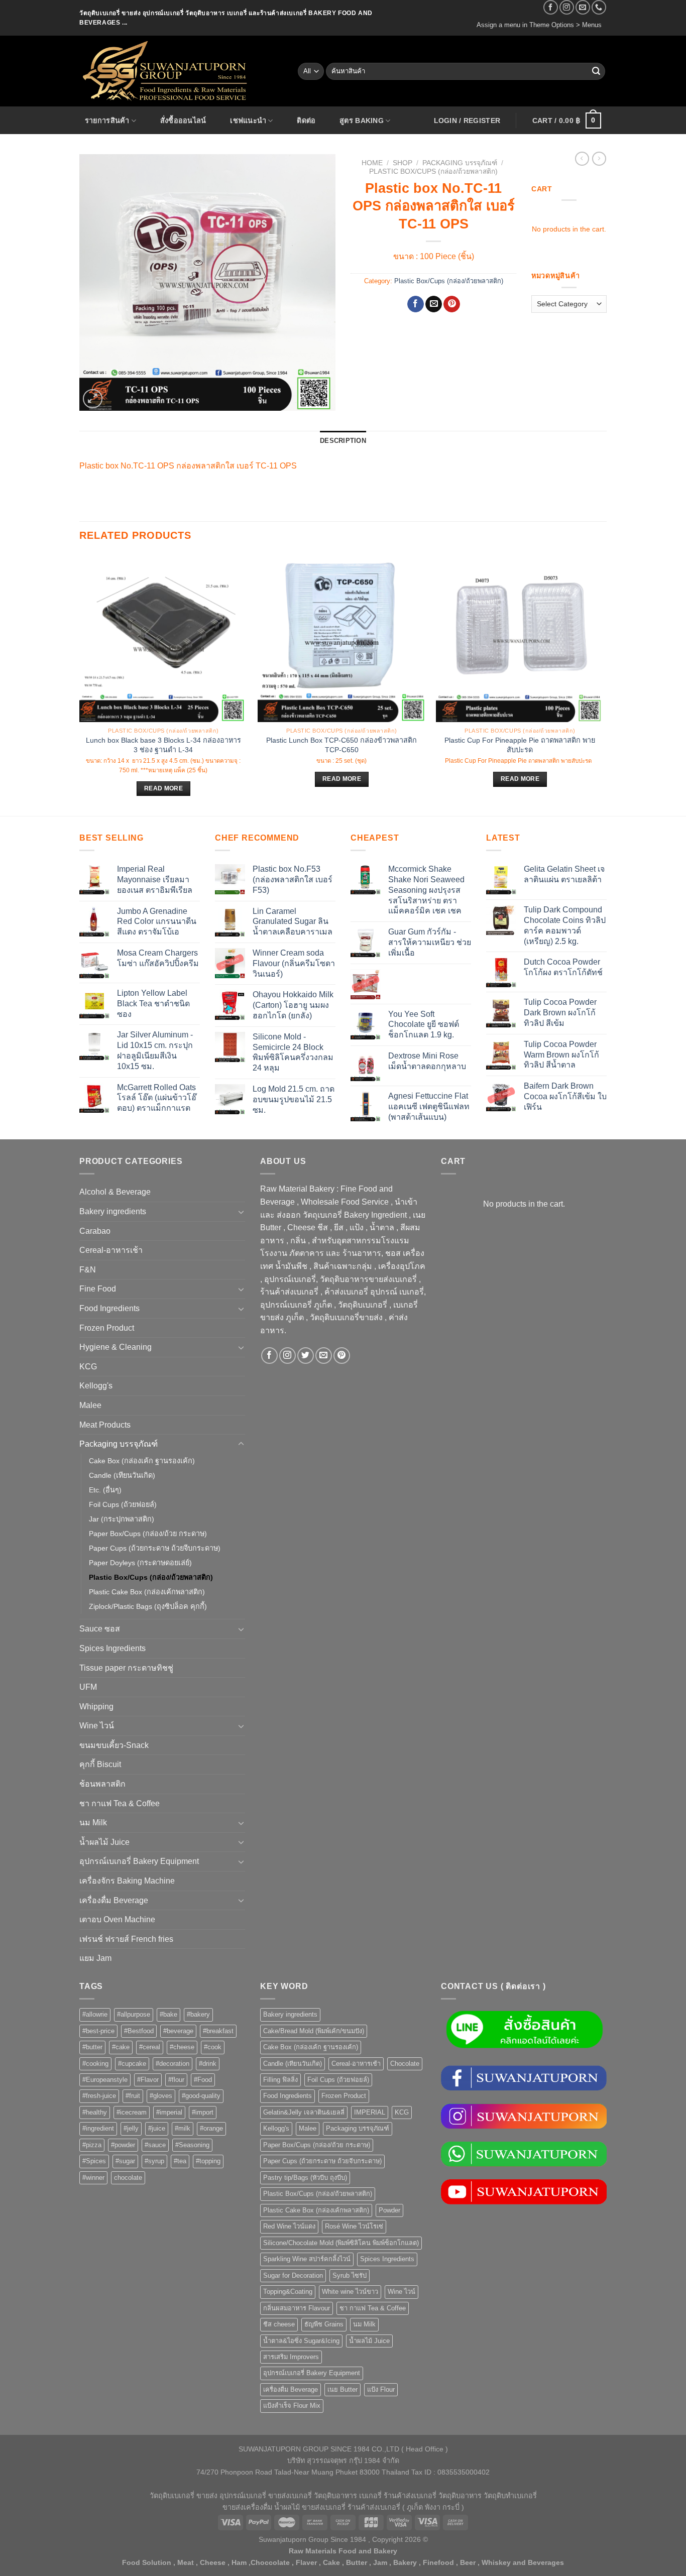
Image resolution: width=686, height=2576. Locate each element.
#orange (211, 2128)
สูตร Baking (362, 121)
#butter (92, 2047)
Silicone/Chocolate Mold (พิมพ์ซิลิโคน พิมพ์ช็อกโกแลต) (341, 2243)
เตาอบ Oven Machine (117, 1919)
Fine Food (98, 1289)
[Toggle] (241, 1212)
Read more (163, 788)
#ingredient (98, 2128)
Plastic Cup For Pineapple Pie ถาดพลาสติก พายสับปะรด (520, 745)
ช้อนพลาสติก (102, 1784)
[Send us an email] (583, 7)
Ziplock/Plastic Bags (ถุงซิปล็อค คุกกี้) (148, 1606)
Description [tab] (343, 441)
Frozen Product (107, 1328)
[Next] (604, 684)
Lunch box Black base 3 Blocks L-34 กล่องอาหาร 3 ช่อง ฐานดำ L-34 (163, 745)
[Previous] (80, 684)
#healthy (95, 2112)
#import (203, 2112)
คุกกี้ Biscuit (100, 1764)
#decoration (173, 2064)
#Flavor (148, 2080)
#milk (183, 2128)
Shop (403, 163)
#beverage (178, 2031)
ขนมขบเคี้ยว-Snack (114, 1745)
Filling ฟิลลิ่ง (280, 2080)
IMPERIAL (370, 2112)
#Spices (94, 2161)
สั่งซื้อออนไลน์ (183, 121)
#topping (208, 2161)
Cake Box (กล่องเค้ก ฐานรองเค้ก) (142, 1461)
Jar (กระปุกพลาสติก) (122, 1519)
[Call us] (599, 7)
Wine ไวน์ (97, 1726)
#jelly (131, 2128)
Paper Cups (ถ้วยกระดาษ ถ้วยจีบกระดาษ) (155, 1548)
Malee (90, 1405)
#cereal (150, 2047)
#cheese (182, 2047)
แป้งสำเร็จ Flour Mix (292, 2406)
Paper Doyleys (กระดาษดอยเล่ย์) (140, 1563)
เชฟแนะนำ (248, 121)
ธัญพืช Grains (324, 2324)
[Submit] (596, 71)
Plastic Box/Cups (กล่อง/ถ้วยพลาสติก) (433, 171)
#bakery (198, 2014)
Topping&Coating (288, 2292)
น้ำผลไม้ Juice (104, 1842)
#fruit (133, 2096)
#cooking (95, 2064)
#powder (123, 2145)
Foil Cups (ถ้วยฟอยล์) (123, 1504)
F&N (88, 1270)
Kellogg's (96, 1386)
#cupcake (132, 2064)
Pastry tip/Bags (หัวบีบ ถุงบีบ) (305, 2178)
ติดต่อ (306, 121)
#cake (121, 2047)
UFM (88, 1687)
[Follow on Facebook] (551, 7)
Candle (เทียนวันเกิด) (122, 1475)
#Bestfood (139, 2031)
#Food (203, 2080)
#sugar (125, 2161)
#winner (93, 2178)
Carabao (95, 1231)
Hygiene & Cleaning (116, 1347)
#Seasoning (192, 2145)
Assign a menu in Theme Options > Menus (539, 25)
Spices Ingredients (112, 1648)
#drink (208, 2064)
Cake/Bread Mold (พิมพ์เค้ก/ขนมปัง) (314, 2031)
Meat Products (105, 1425)
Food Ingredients (109, 1308)
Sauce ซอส (100, 1629)
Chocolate (405, 2064)
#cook (213, 2047)
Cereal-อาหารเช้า (111, 1250)
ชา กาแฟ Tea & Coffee (120, 1803)
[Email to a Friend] (434, 304)
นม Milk (93, 1823)
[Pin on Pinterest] (452, 304)
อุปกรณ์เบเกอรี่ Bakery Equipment (139, 1861)
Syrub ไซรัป (350, 2275)
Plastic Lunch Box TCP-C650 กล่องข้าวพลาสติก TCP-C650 (341, 745)
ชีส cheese (279, 2324)
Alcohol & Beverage (115, 1192)
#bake (168, 2014)
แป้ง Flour (381, 2389)
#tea (180, 2161)
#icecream (132, 2112)
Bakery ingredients (113, 1211)
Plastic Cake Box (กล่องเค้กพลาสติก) (147, 1592)
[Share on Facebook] (416, 304)
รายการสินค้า (107, 121)
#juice (157, 2128)
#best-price (98, 2031)
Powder (389, 2210)
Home (372, 163)
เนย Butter (342, 2389)
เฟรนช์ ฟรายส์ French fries (126, 1939)
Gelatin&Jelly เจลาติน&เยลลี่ (304, 2112)
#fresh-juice (99, 2096)
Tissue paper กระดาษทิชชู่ (126, 1668)
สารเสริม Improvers (291, 2357)
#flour (176, 2080)
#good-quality (201, 2096)
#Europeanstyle (105, 2080)
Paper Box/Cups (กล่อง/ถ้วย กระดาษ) (148, 1534)
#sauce (155, 2145)
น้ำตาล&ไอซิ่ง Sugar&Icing (301, 2341)
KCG (88, 1367)
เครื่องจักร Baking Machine (127, 1881)
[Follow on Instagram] (567, 7)
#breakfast (218, 2031)
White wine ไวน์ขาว (350, 2292)
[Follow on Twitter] (306, 1356)
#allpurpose (134, 2014)
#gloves (161, 2096)
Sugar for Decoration (293, 2275)
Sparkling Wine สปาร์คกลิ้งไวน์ (307, 2259)
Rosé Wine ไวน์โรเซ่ (354, 2226)
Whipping (96, 1707)
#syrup (154, 2161)
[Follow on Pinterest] (342, 1356)
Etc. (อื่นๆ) (105, 1490)
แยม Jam (95, 1958)
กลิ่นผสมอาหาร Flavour (297, 2308)
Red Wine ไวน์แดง (289, 2226)
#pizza (92, 2145)
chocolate (128, 2178)
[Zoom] (93, 399)
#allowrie (95, 2014)
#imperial (169, 2112)
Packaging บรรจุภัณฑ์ (460, 163)
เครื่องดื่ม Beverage (114, 1900)
